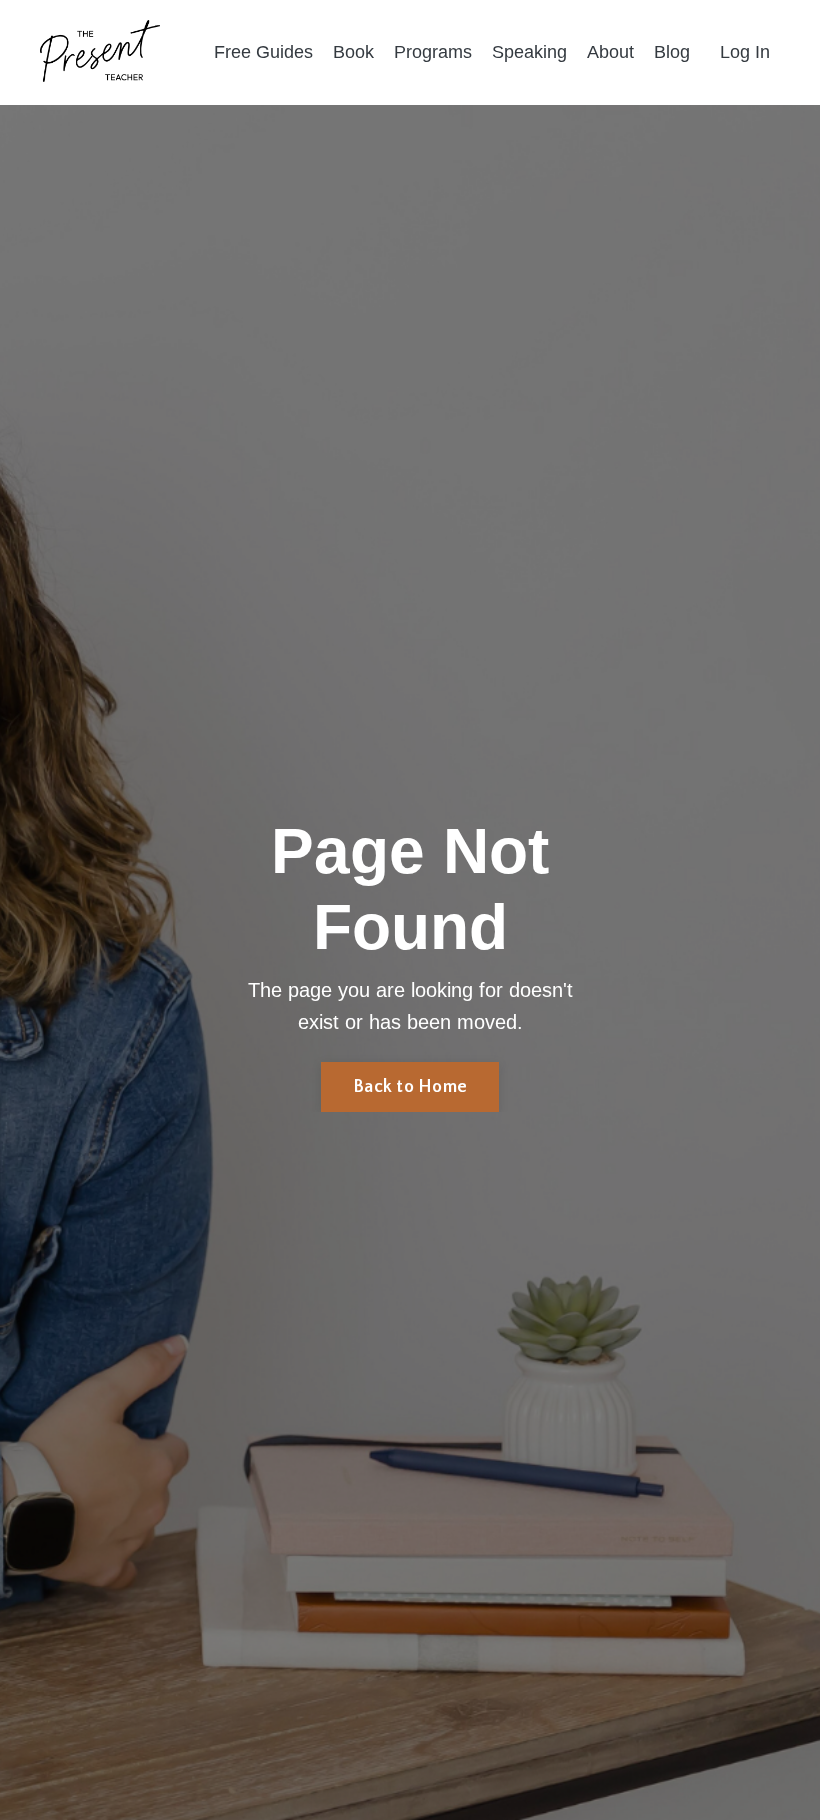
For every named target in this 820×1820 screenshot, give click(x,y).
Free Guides (263, 52)
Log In (745, 52)
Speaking (529, 52)
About (610, 52)
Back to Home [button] (410, 1087)
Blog (672, 52)
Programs (433, 52)
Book (353, 52)
